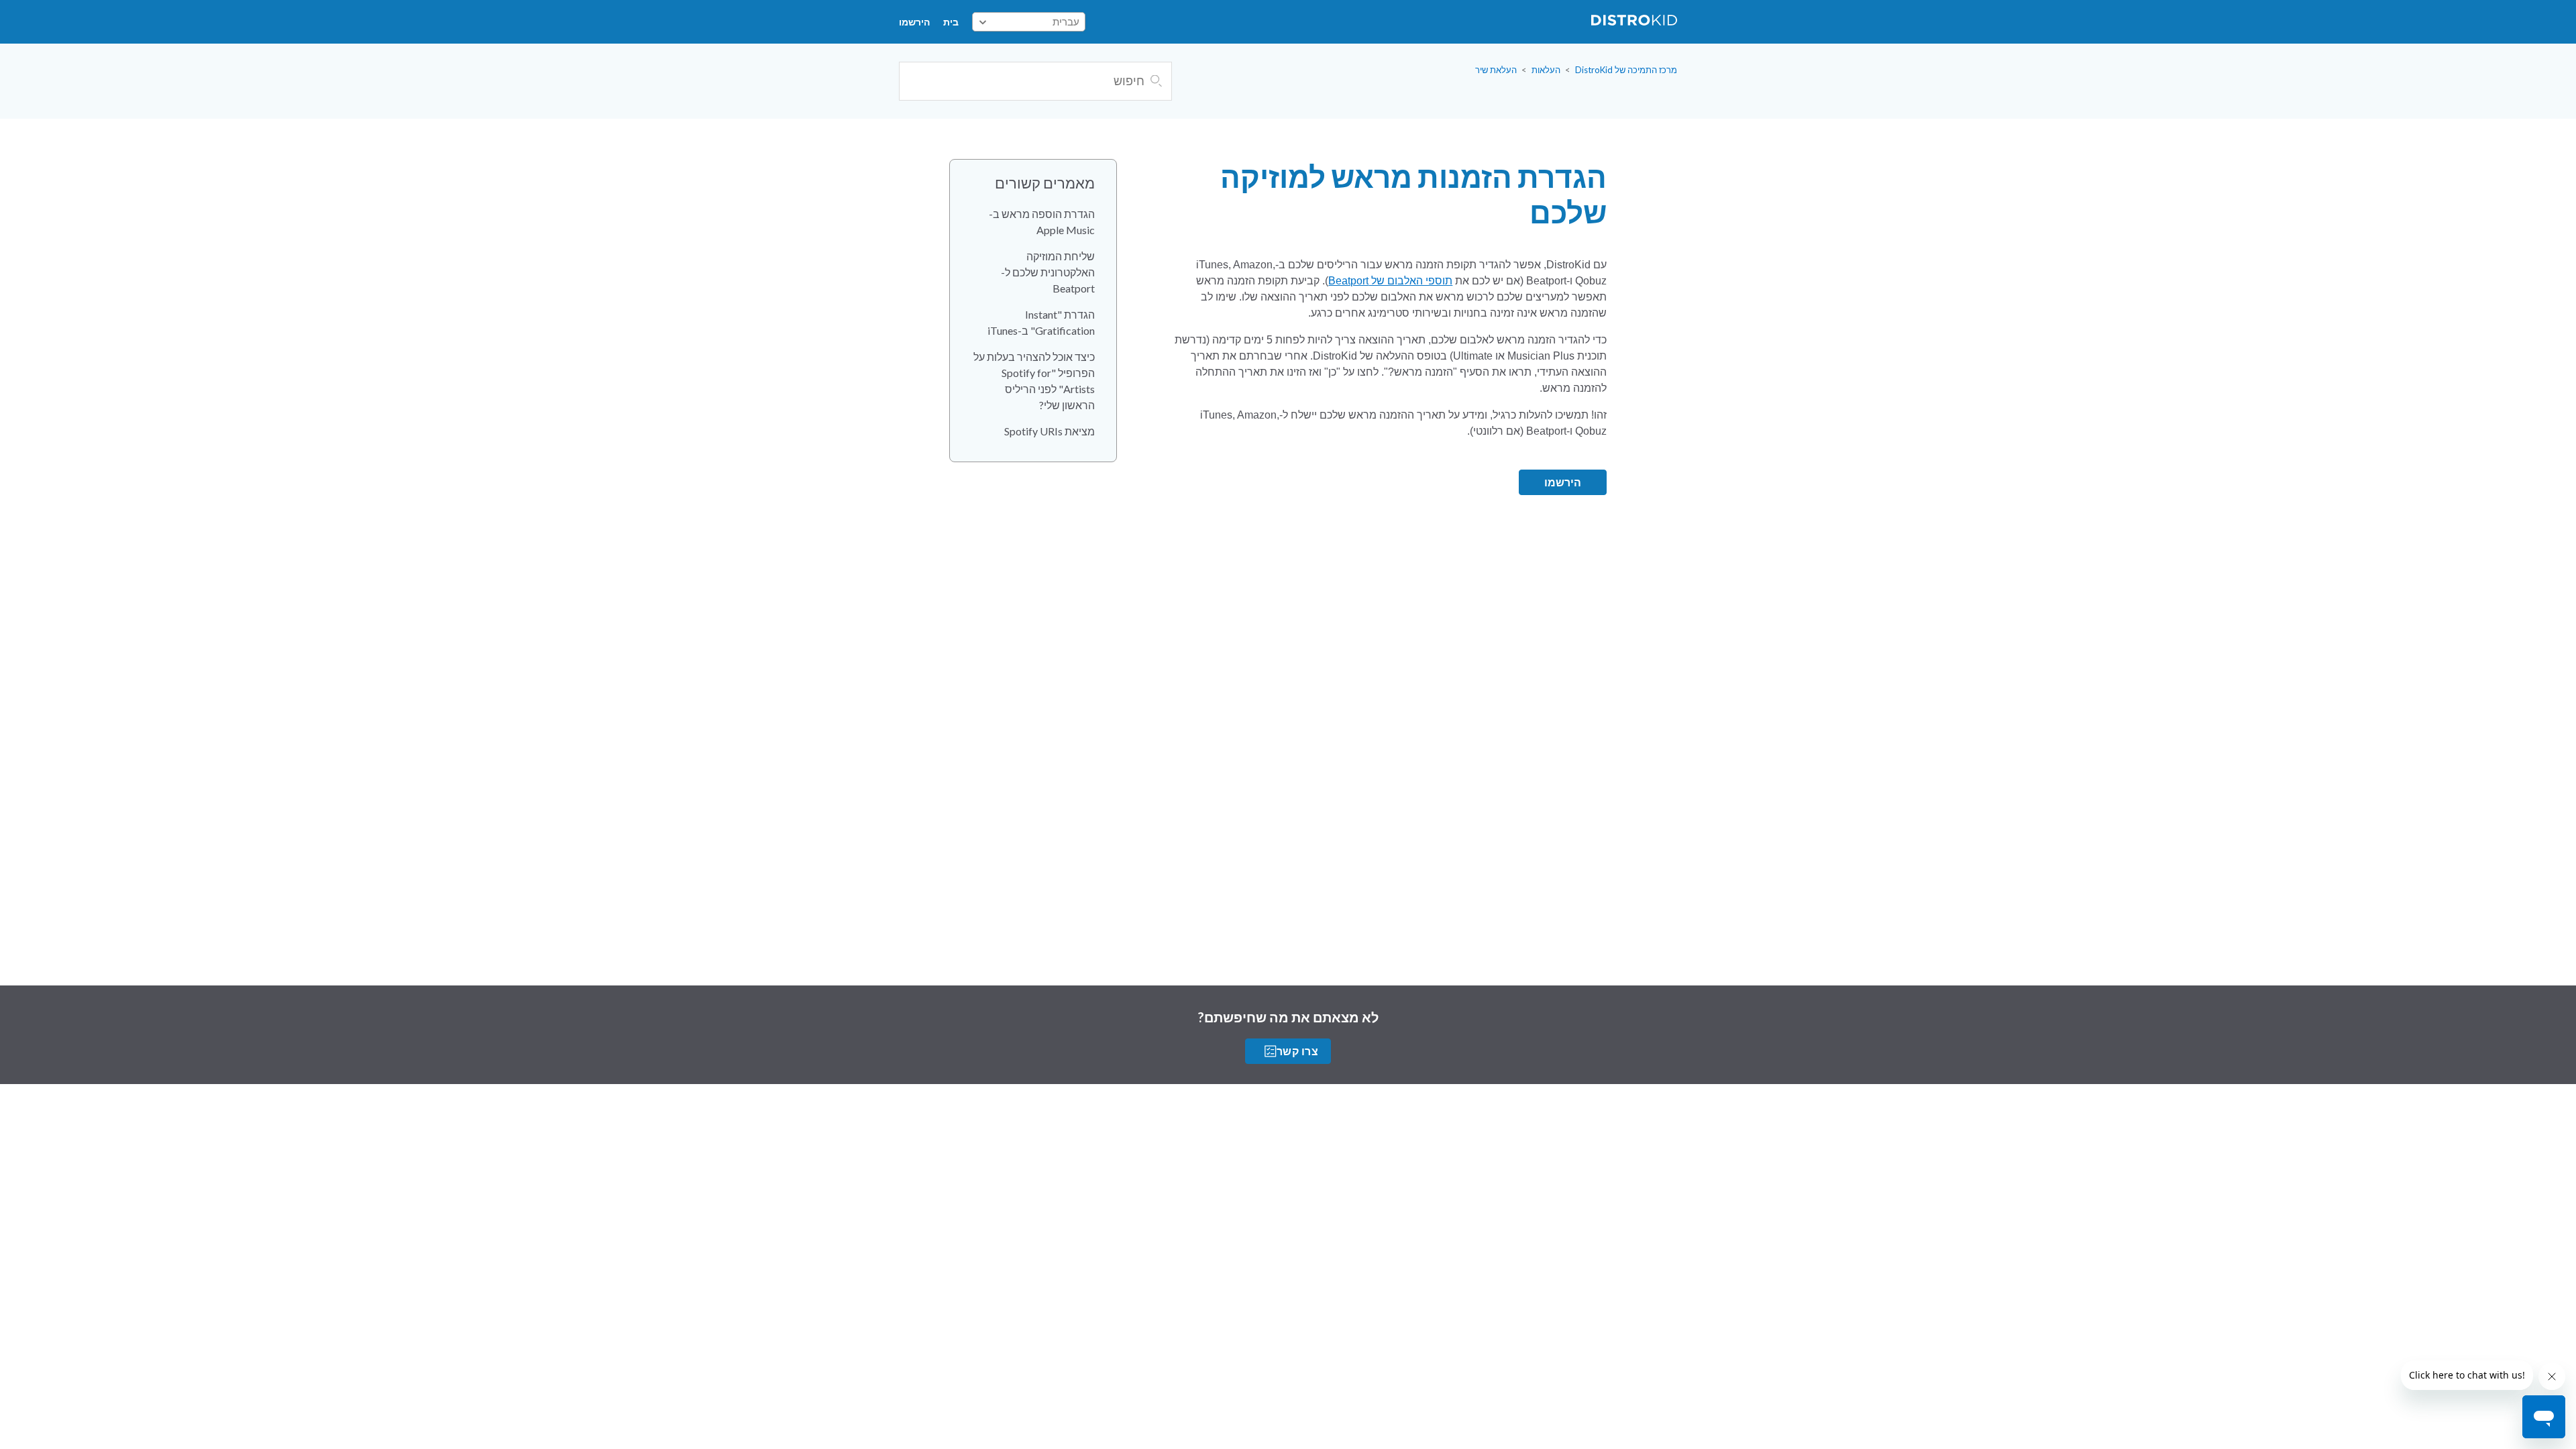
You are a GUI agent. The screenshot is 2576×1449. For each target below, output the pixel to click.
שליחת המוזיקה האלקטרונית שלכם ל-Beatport (1048, 272)
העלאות (1546, 70)
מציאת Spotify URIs (1050, 431)
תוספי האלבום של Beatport (1390, 281)
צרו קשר (1297, 1051)
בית (951, 22)
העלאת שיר (1496, 70)
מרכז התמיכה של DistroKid (1626, 70)
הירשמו (914, 22)
